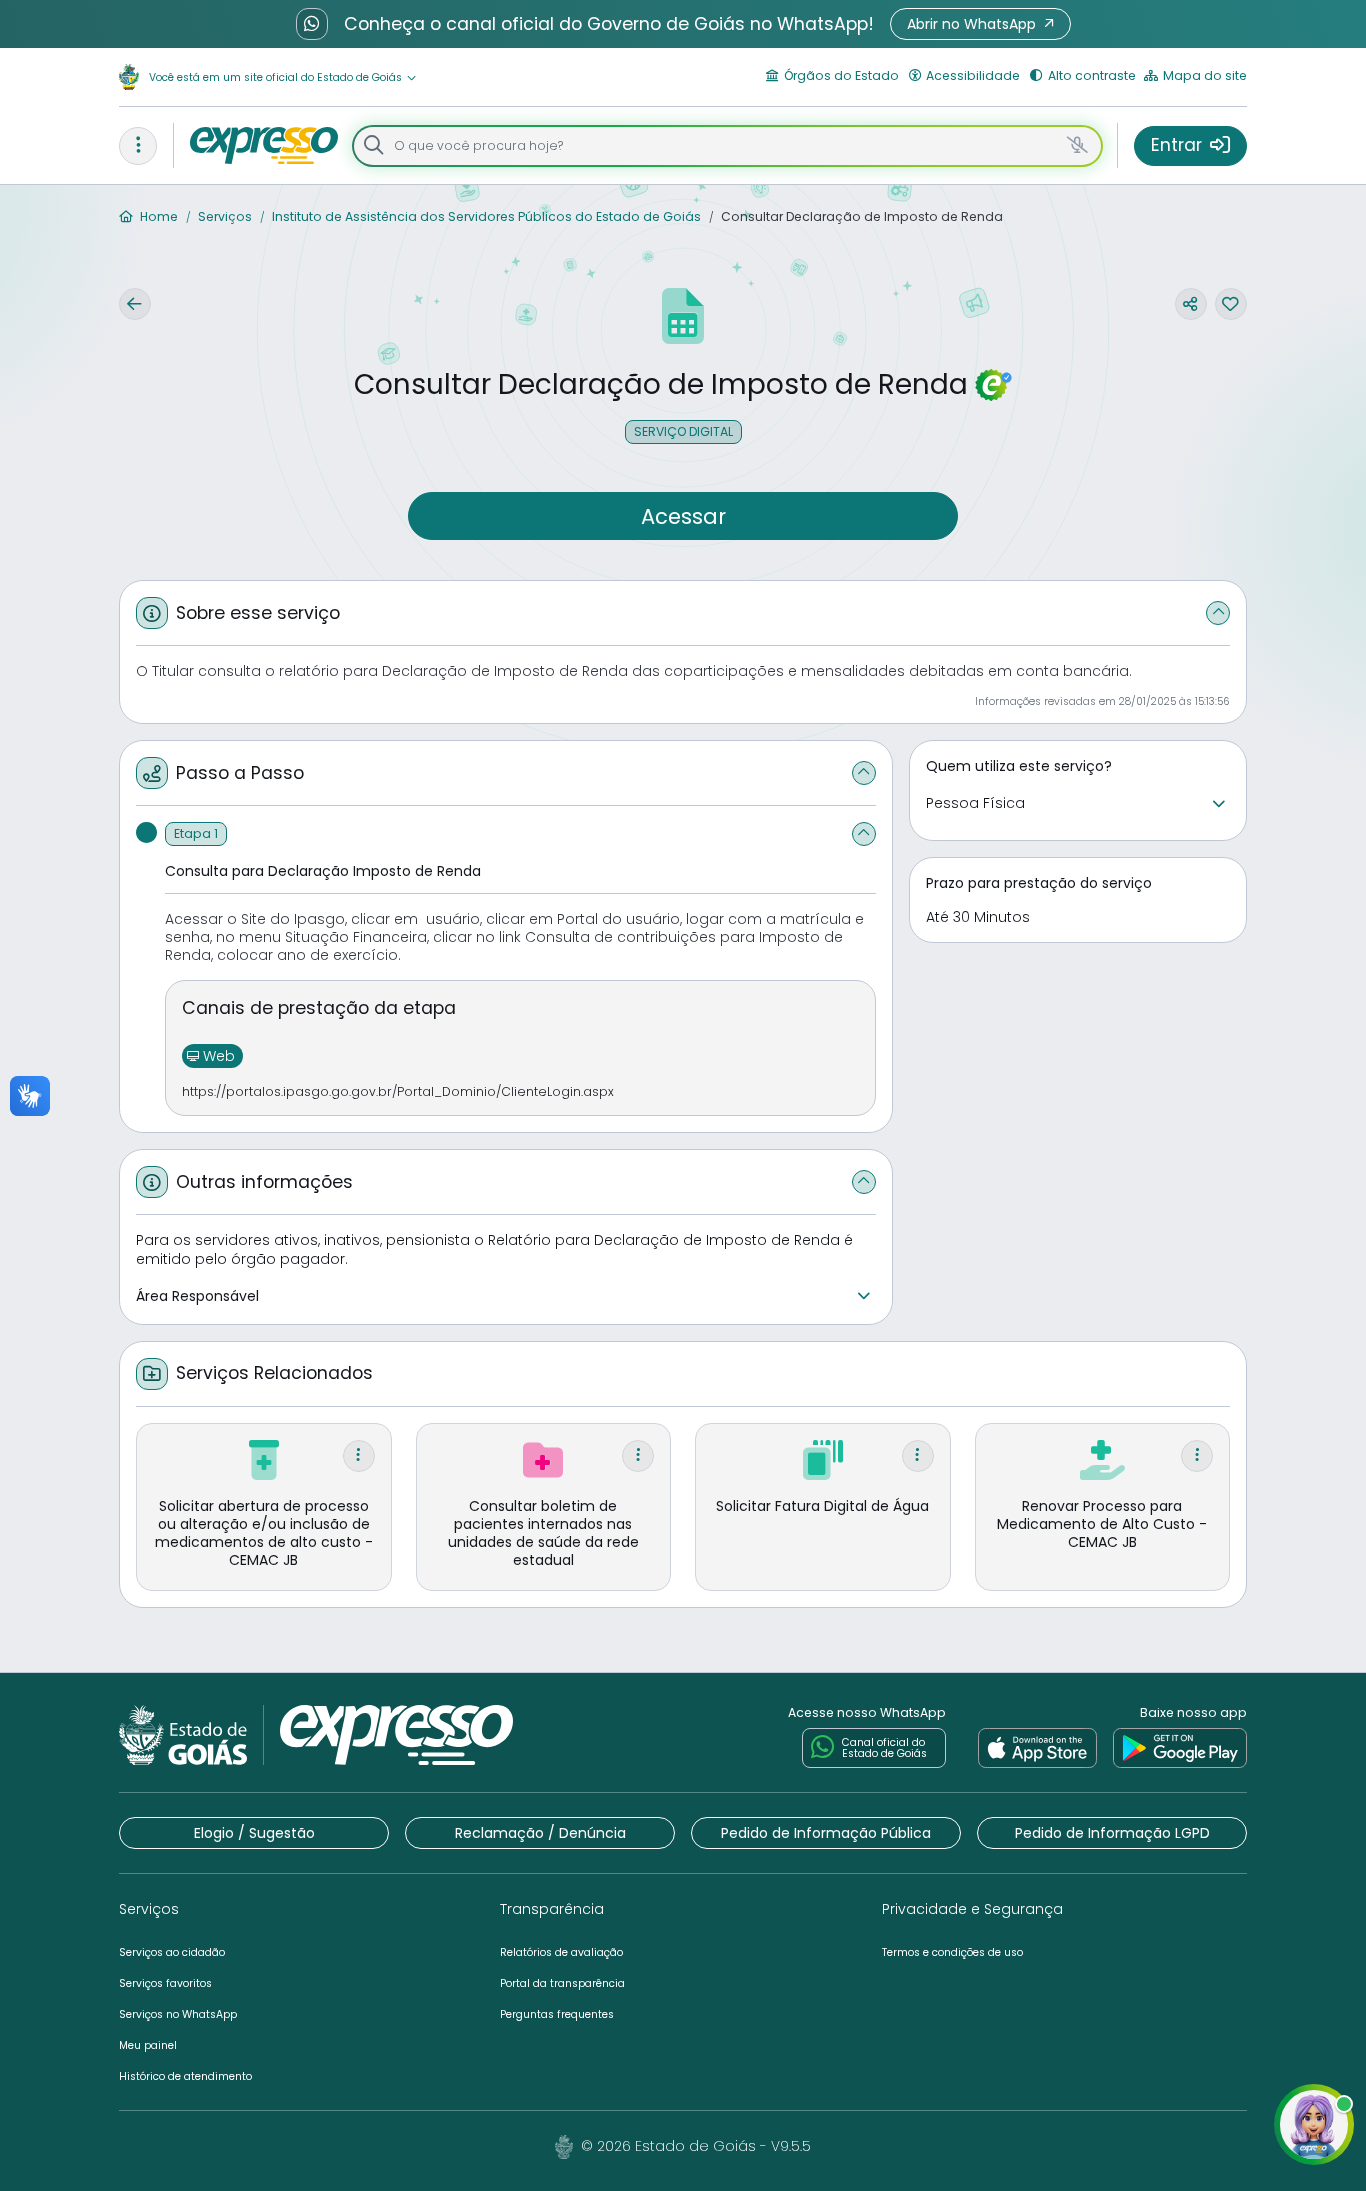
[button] (980, 24)
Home (157, 216)
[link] (1037, 1748)
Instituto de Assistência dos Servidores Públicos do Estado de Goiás (485, 216)
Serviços (223, 216)
